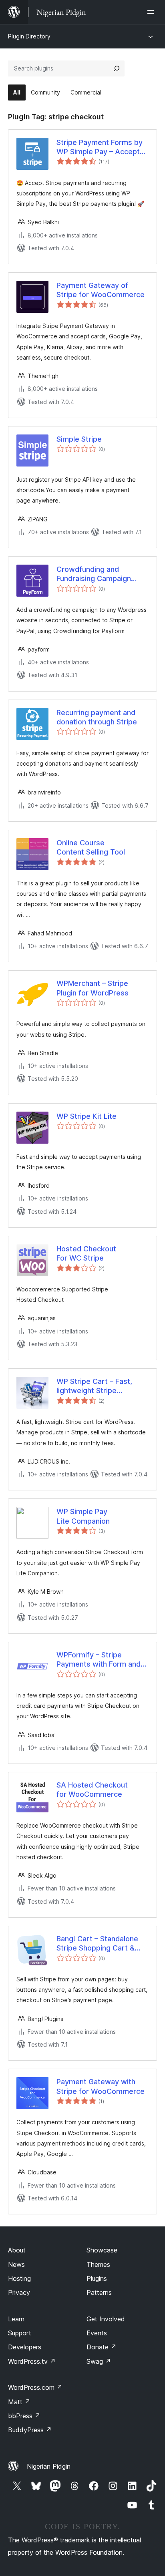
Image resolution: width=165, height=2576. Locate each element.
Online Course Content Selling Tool (91, 847)
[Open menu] (152, 12)
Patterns (99, 2292)
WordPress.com (35, 2387)
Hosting (19, 2278)
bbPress (24, 2416)
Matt (19, 2402)
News (16, 2264)
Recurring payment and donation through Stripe (97, 717)
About (17, 2250)
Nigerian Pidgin (49, 2466)
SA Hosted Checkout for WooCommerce (92, 1790)
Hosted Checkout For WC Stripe (86, 1253)
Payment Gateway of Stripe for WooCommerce (101, 290)
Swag (99, 2361)
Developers (25, 2347)
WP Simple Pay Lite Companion (83, 1516)
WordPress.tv (32, 2361)
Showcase (102, 2250)
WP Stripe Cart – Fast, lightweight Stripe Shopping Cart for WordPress (94, 1386)
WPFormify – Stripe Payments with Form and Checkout (99, 1660)
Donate (102, 2347)
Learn (16, 2319)
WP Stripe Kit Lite (87, 1116)
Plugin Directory (29, 36)
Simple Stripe (79, 439)
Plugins (97, 2278)
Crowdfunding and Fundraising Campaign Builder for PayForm (94, 574)
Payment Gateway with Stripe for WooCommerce (101, 2086)
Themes (98, 2264)
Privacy (19, 2292)
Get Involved (106, 2319)
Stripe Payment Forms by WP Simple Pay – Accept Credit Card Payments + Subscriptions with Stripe (100, 147)
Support (20, 2333)
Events (97, 2333)
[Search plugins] (117, 68)
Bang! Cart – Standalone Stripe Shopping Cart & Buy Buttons (97, 1944)
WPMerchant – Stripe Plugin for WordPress (93, 988)
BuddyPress (30, 2430)
